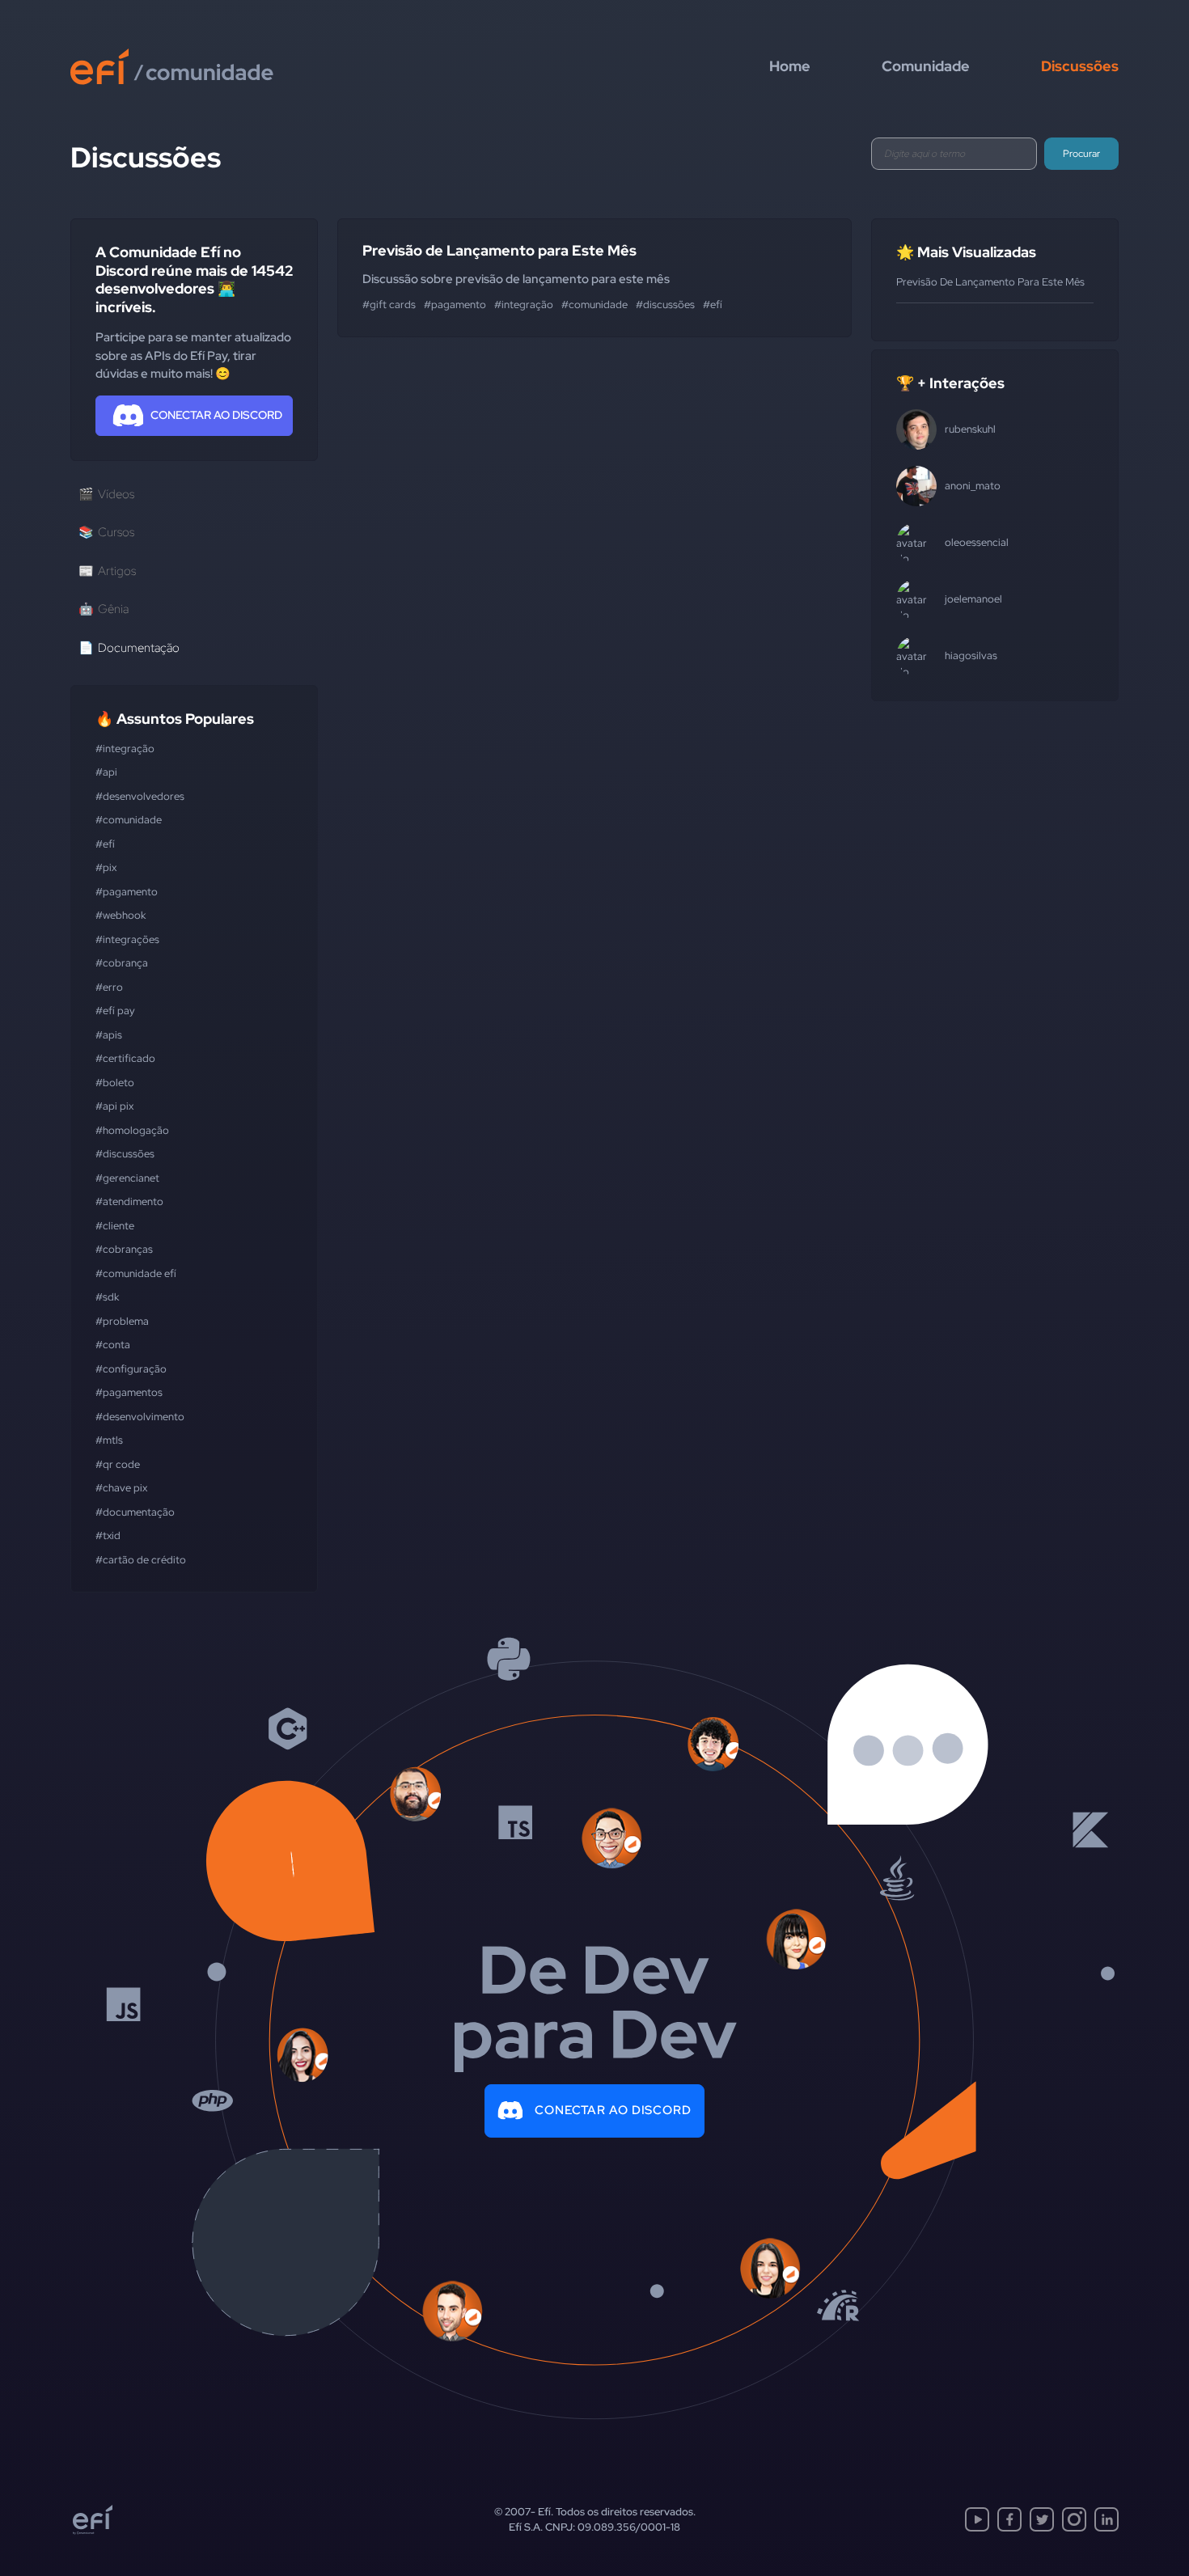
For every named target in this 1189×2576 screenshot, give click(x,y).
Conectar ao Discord (613, 2110)
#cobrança (122, 963)
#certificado (125, 1058)
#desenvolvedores (140, 796)
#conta (113, 1345)
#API (106, 772)
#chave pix (121, 1488)
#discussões (125, 1154)
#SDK (107, 1297)
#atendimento (129, 1201)
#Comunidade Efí (136, 1273)
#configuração (131, 1369)
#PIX (106, 867)
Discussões (1080, 66)
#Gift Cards (389, 305)
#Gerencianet (127, 1178)
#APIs (109, 1035)
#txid (108, 1535)
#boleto (115, 1083)
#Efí (105, 844)
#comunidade (129, 820)
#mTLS (109, 1440)
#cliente (115, 1226)
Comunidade (926, 66)
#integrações (127, 939)
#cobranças (124, 1249)
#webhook (121, 915)
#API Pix (114, 1106)
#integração (125, 749)
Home (790, 66)
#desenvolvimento (140, 1417)
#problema (122, 1321)
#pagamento (127, 892)
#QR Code (118, 1464)
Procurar (1081, 154)
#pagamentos (129, 1392)
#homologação (132, 1130)
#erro (109, 987)
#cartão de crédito (141, 1560)
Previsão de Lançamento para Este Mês (499, 250)
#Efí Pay (115, 1011)
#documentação (135, 1512)
